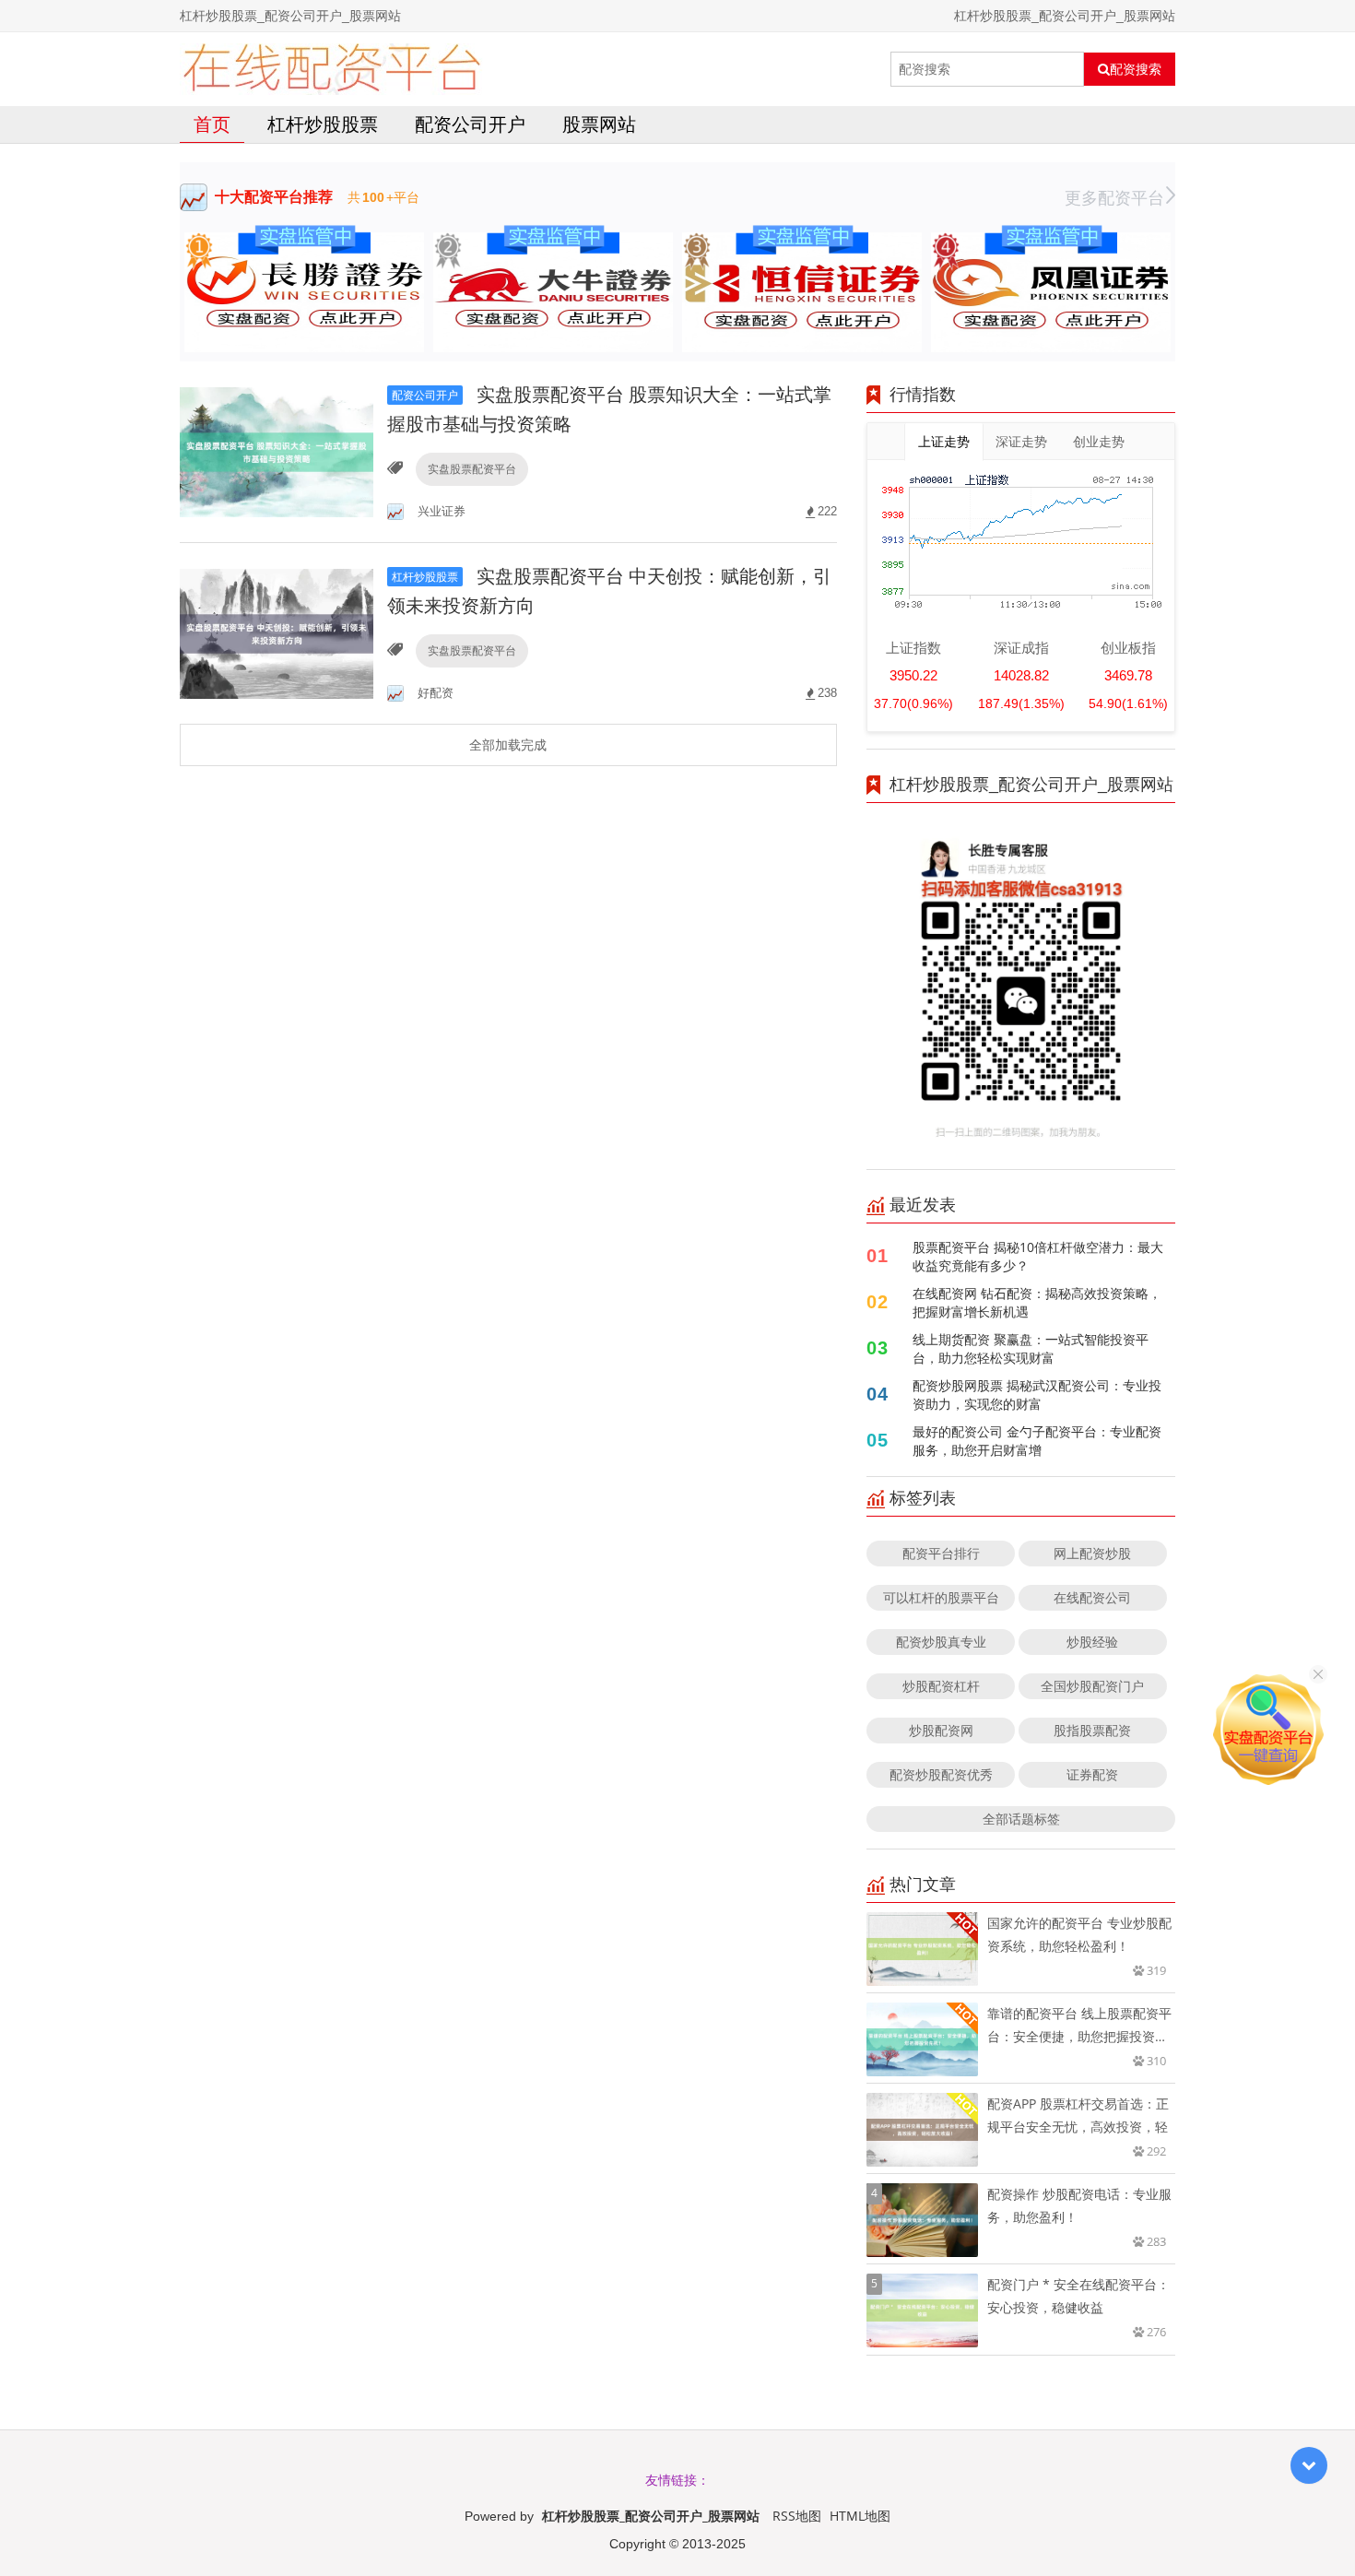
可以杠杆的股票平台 (941, 1597)
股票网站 (599, 124)
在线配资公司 (1092, 1597)
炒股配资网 (941, 1730)
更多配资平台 (1114, 197)
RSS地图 (797, 2516)
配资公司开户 (470, 124)
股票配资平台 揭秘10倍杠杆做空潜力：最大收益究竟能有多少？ (1038, 1256)
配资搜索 (1136, 69)
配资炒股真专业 (941, 1642)
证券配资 (1092, 1774)
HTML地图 (860, 2516)
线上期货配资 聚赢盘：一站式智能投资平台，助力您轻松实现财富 (1031, 1348)
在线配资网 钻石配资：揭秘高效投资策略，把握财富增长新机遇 (1037, 1302)
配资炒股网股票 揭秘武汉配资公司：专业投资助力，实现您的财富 (1037, 1394)
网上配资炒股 (1092, 1553)
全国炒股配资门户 (1092, 1686)
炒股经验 (1092, 1642)
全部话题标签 (1021, 1819)
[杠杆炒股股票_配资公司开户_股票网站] (331, 69)
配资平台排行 (941, 1553)
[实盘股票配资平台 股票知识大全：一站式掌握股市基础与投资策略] (277, 450)
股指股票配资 (1092, 1730)
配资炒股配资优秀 (941, 1774)
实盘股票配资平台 (472, 469)
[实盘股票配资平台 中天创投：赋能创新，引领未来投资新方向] (277, 632)
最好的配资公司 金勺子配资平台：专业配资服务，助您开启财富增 (1037, 1441)
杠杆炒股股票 (323, 124)
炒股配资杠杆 (941, 1686)
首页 (212, 124)
